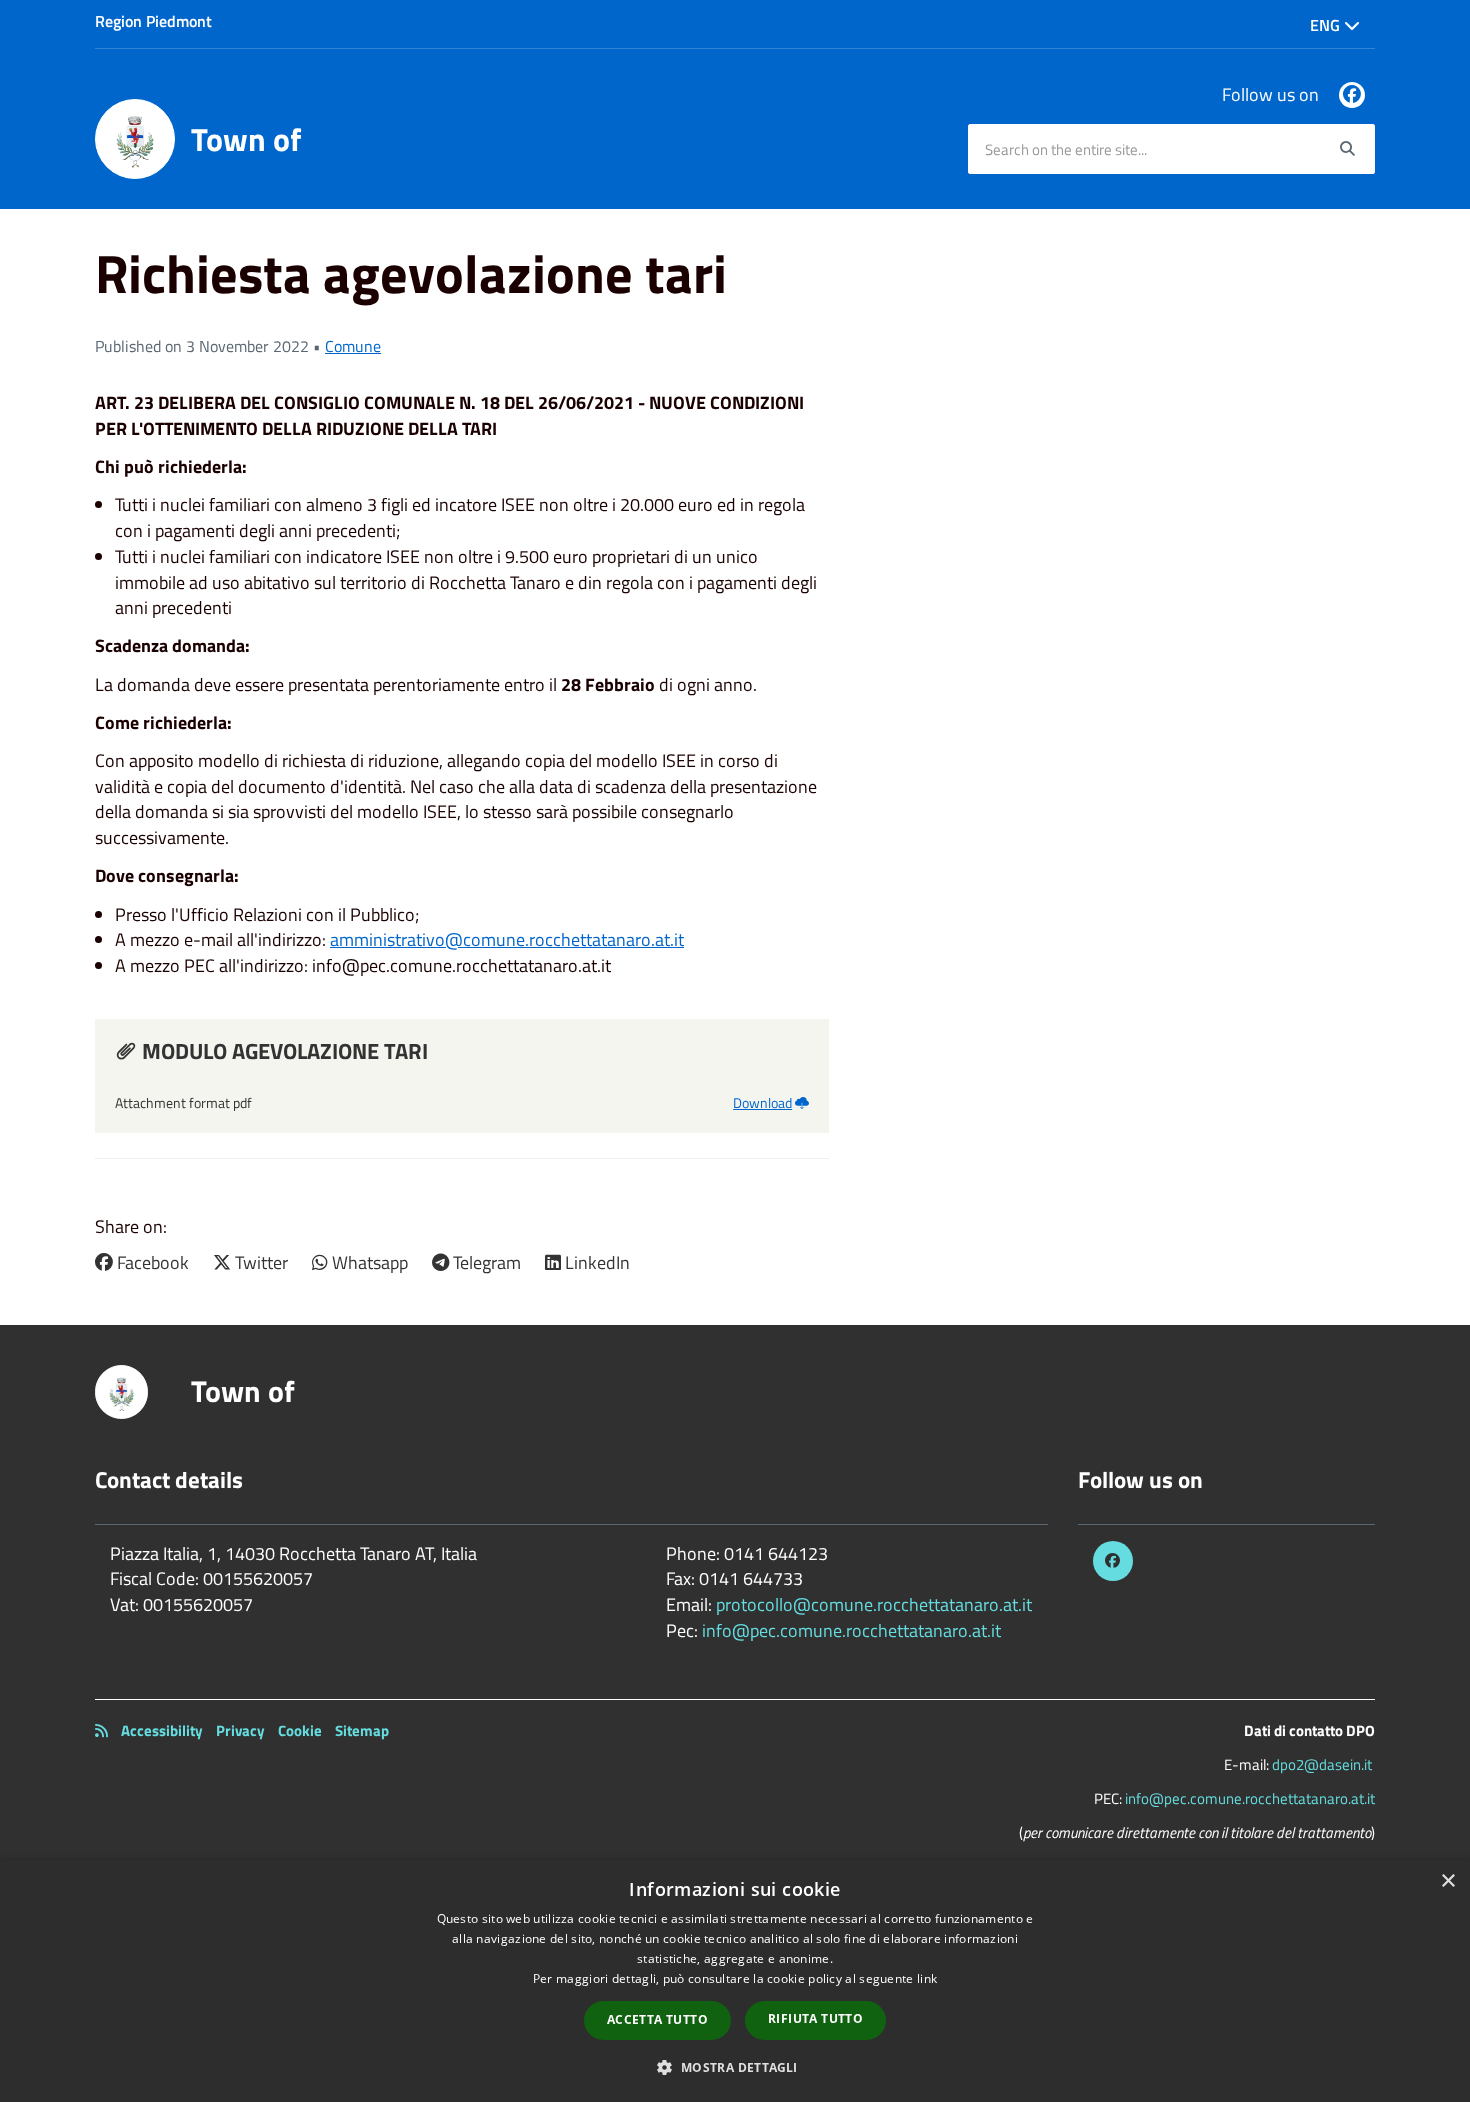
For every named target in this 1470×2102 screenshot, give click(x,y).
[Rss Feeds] (101, 1730)
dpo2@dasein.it (1322, 1764)
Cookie (300, 1730)
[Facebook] (1352, 95)
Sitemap (362, 1730)
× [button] (1447, 1881)
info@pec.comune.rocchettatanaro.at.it (851, 1630)
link (927, 1978)
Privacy (240, 1730)
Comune (353, 346)
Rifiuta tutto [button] (815, 2018)
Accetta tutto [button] (657, 2019)
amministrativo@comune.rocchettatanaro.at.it (507, 939)
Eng (1327, 25)
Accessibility (162, 1730)
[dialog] (735, 1981)
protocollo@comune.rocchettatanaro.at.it (874, 1604)
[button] (734, 2066)
